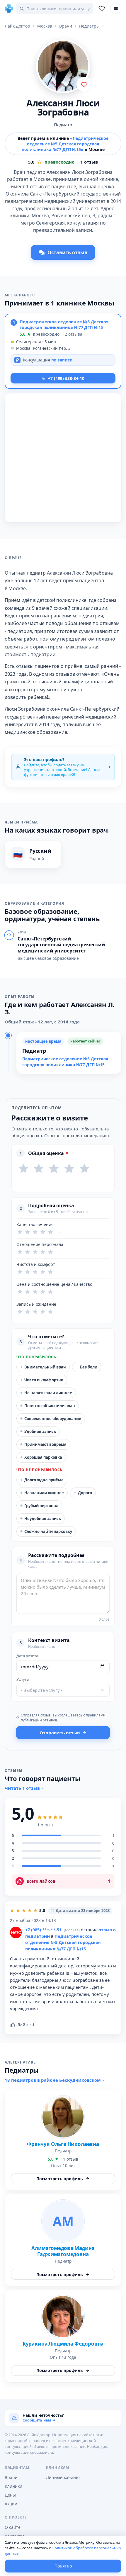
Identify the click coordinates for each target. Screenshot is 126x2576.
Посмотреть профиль (60, 2179)
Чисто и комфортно (42, 1380)
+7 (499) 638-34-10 (66, 378)
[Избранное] (102, 9)
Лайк (26, 2025)
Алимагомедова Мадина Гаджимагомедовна (63, 2251)
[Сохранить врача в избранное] (84, 84)
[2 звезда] (39, 1169)
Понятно (63, 2566)
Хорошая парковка (41, 1457)
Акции (11, 2504)
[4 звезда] (69, 1169)
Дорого (83, 1493)
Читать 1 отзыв (22, 1788)
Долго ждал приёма (42, 1480)
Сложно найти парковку (46, 1531)
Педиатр (63, 125)
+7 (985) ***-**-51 (43, 1930)
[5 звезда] (84, 1169)
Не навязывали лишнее (46, 1393)
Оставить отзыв (67, 252)
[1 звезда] (23, 1169)
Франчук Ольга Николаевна (63, 2144)
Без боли (87, 1367)
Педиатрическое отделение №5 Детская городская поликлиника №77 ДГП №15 (64, 324)
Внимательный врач (43, 1367)
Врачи (11, 2477)
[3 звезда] (54, 1169)
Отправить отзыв (60, 1733)
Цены (10, 2495)
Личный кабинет (63, 2477)
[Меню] (116, 9)
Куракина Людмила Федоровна (63, 2344)
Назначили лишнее (42, 1493)
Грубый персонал (39, 1506)
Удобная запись (38, 1431)
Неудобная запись (41, 1518)
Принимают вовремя (43, 1444)
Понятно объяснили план (48, 1406)
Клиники (13, 2486)
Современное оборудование (51, 1418)
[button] (63, 351)
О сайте (13, 2527)
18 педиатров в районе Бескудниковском (53, 2080)
